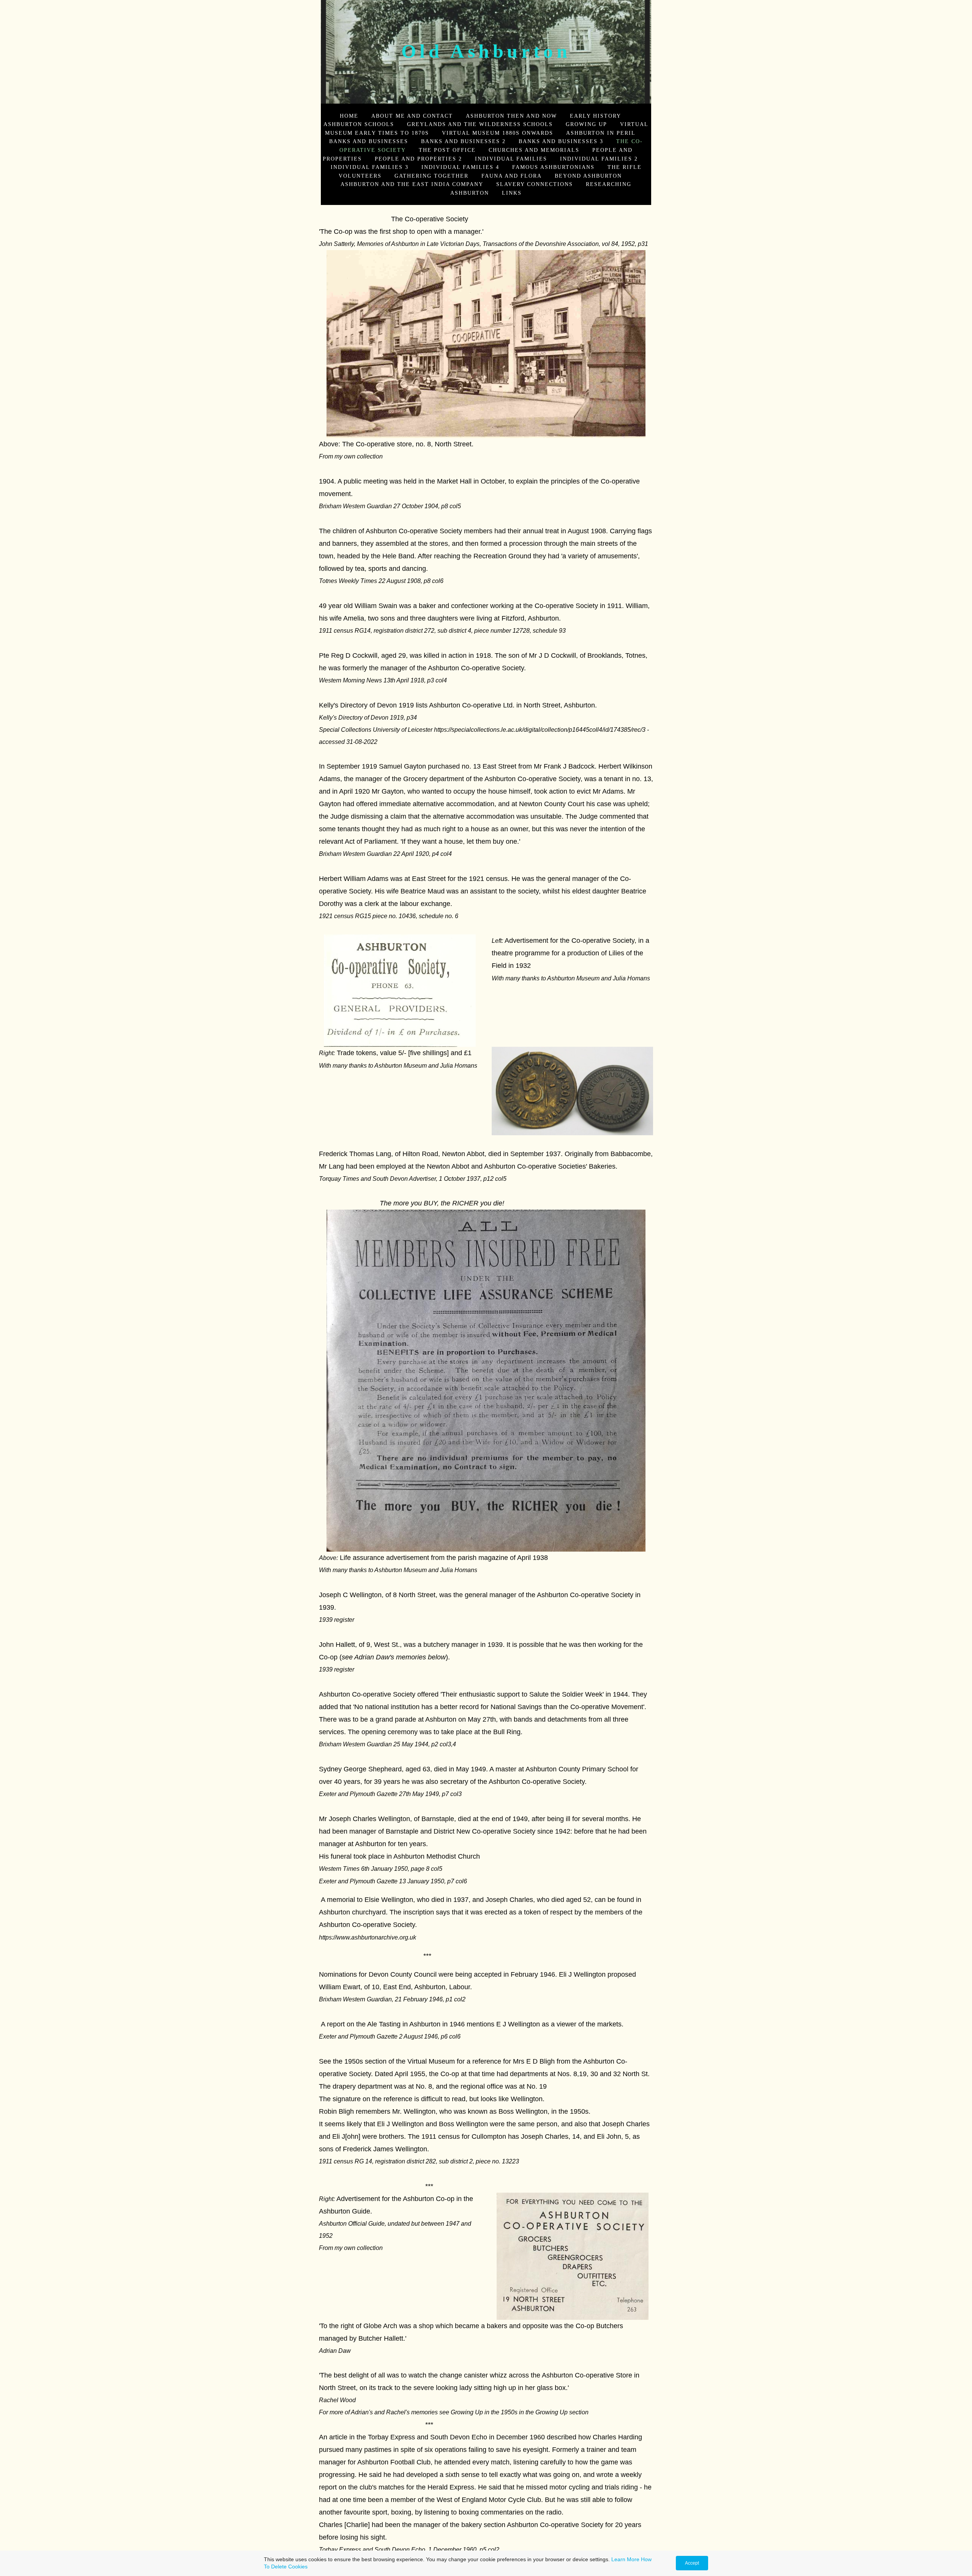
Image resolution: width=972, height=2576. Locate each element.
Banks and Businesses (369, 141)
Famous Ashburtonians (553, 167)
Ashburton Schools (359, 124)
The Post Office (447, 150)
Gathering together (432, 176)
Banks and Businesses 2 (463, 141)
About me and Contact (412, 116)
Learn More (625, 2559)
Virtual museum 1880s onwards (498, 133)
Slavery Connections (535, 184)
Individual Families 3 (370, 167)
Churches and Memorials (534, 150)
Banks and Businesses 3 (561, 141)
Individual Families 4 (460, 167)
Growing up (586, 124)
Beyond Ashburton (588, 176)
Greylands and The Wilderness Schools (480, 124)
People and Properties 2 (418, 159)
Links (512, 193)
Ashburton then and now (511, 116)
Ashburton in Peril (601, 133)
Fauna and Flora (512, 176)
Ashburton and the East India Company (412, 184)
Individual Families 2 (599, 159)
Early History (596, 116)
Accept (692, 2563)
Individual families (511, 159)
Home (349, 116)
